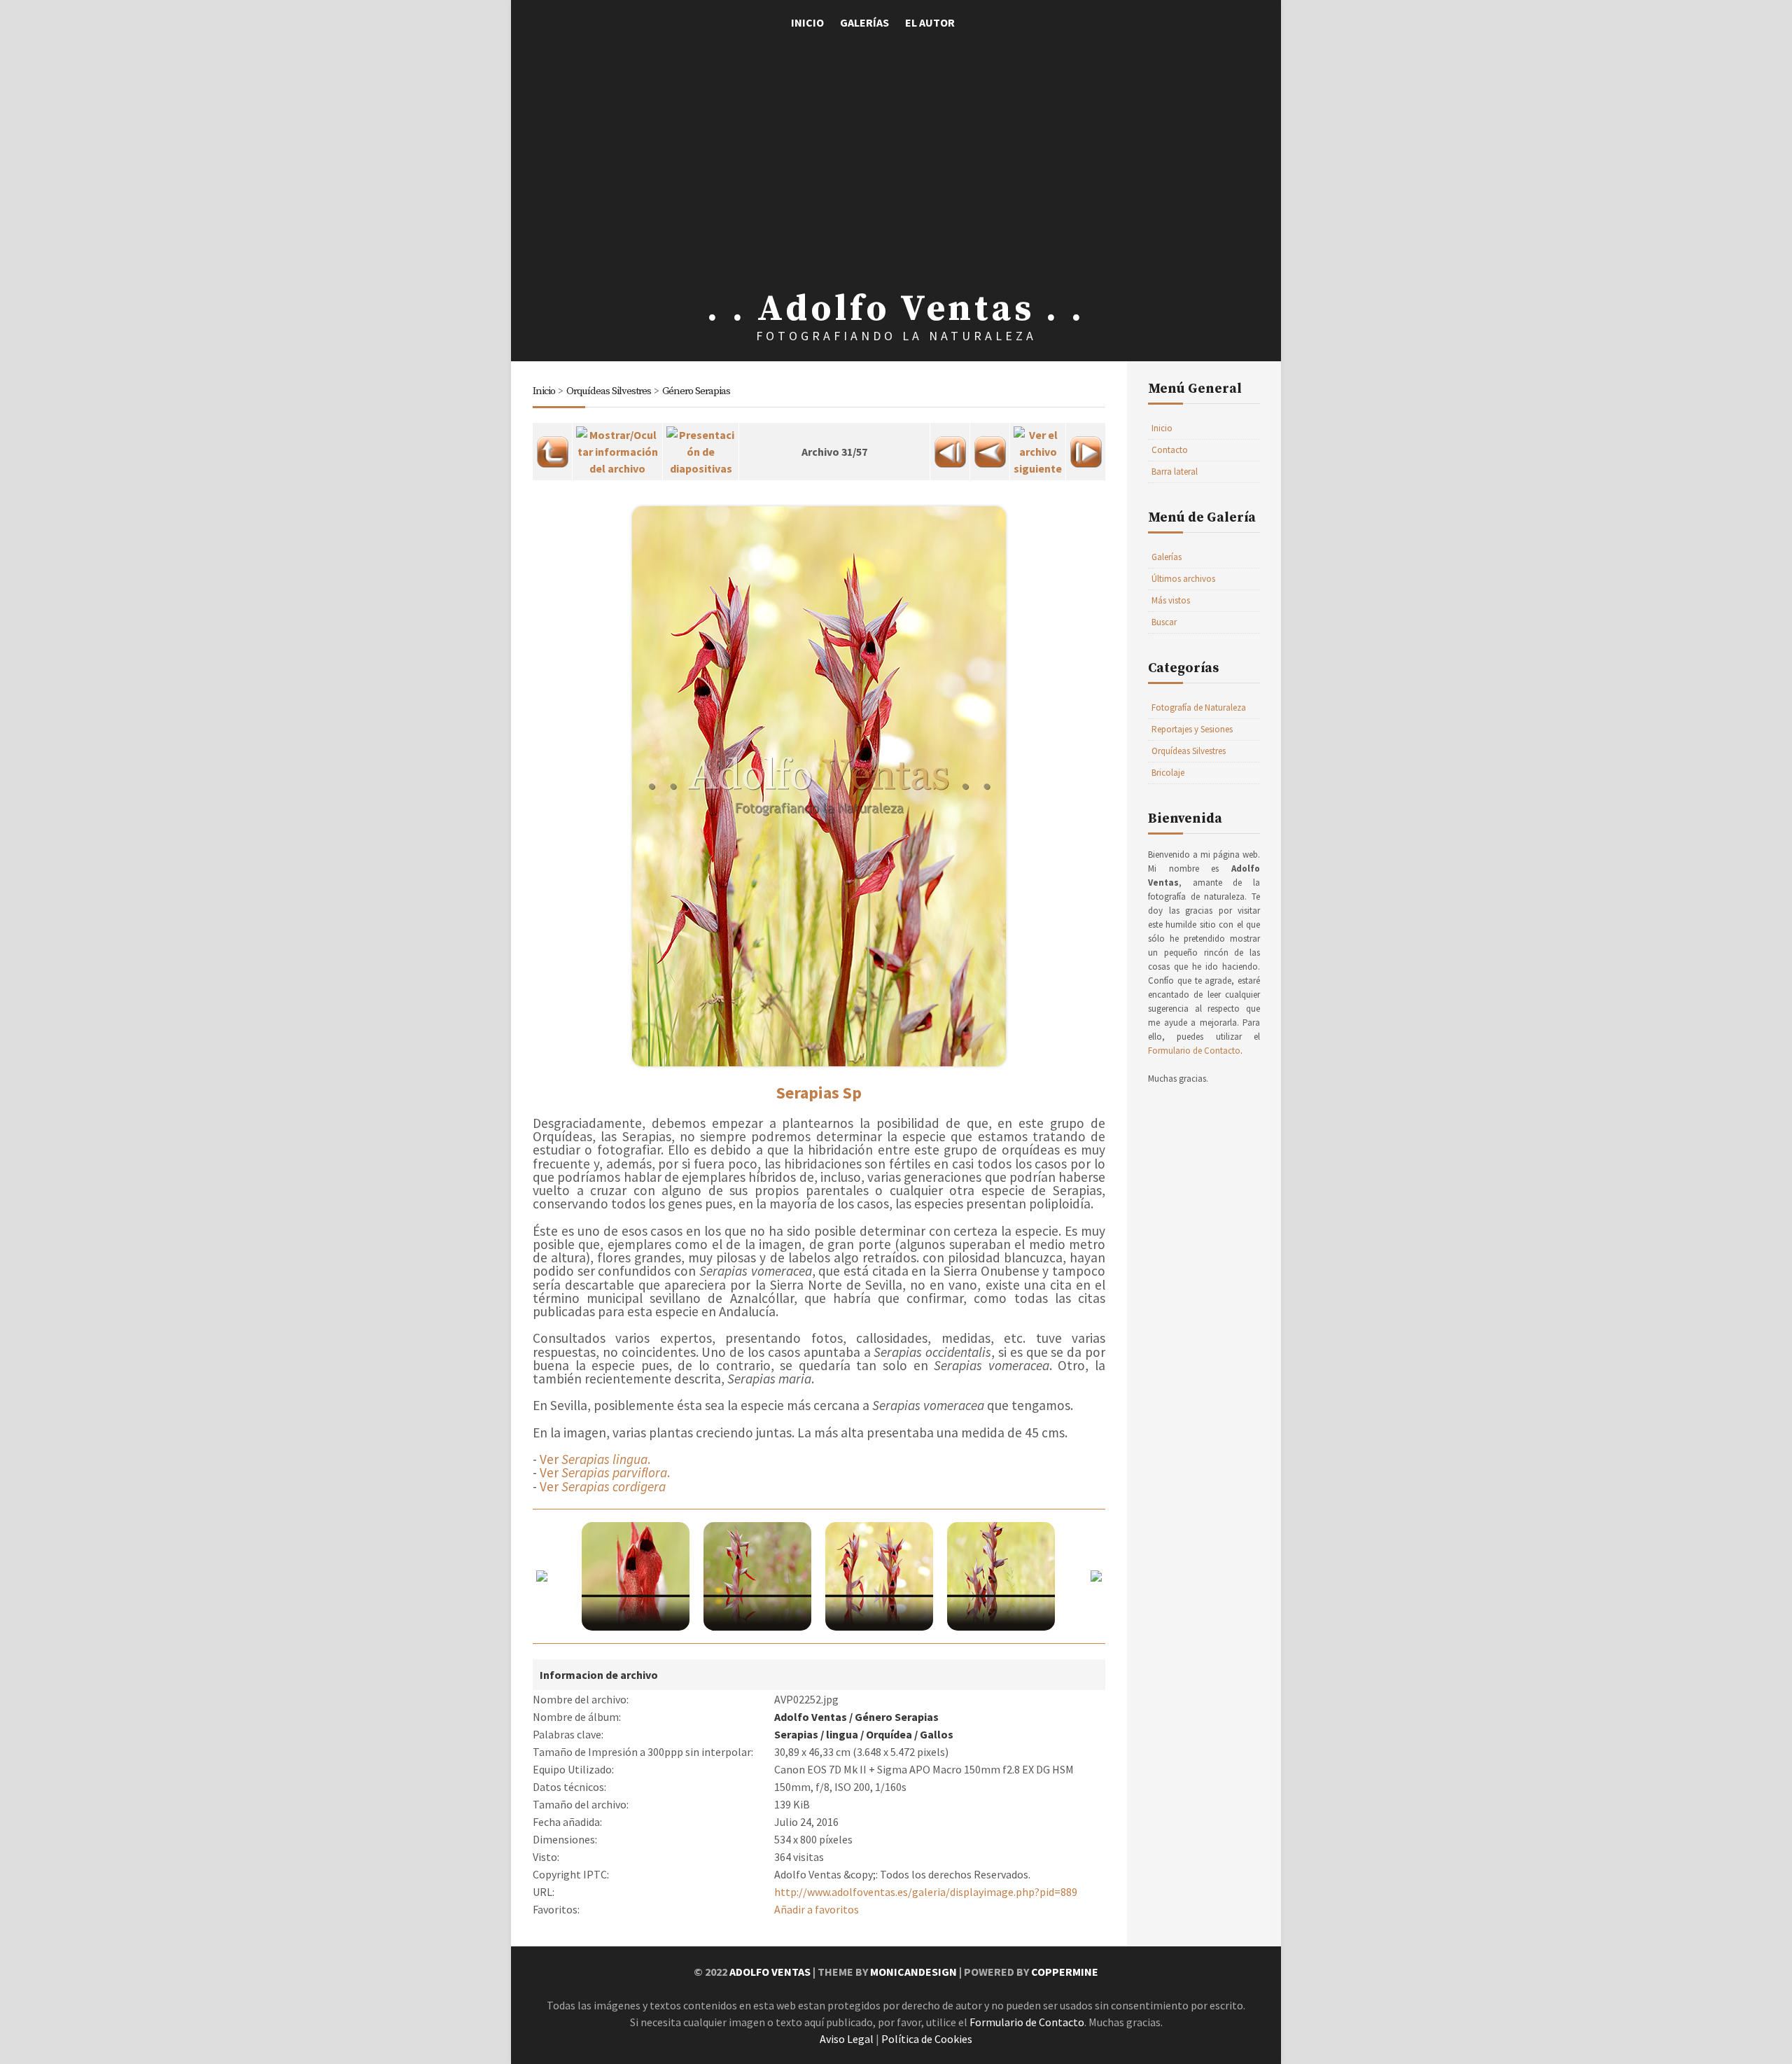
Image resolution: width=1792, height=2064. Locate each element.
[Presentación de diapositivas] (701, 447)
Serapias (796, 1734)
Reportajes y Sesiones (1192, 729)
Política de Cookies (927, 2039)
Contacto (1170, 450)
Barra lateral (1175, 472)
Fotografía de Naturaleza (1199, 707)
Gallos (937, 1734)
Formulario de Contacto (1194, 1051)
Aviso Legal (847, 2039)
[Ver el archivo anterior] (990, 447)
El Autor (930, 22)
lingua (842, 1734)
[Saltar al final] (1086, 447)
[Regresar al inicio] (950, 447)
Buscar (1164, 622)
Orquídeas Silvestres (609, 391)
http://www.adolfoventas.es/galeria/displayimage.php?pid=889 (926, 1892)
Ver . (595, 1459)
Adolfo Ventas (811, 1717)
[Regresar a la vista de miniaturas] (552, 447)
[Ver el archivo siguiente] (1038, 447)
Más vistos (1171, 600)
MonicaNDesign (913, 1972)
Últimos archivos (1183, 579)
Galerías (864, 22)
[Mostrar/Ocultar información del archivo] (617, 447)
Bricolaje (1168, 773)
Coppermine (1065, 1972)
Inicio (807, 22)
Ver (603, 1486)
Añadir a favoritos (817, 1909)
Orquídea (889, 1734)
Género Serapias (696, 391)
